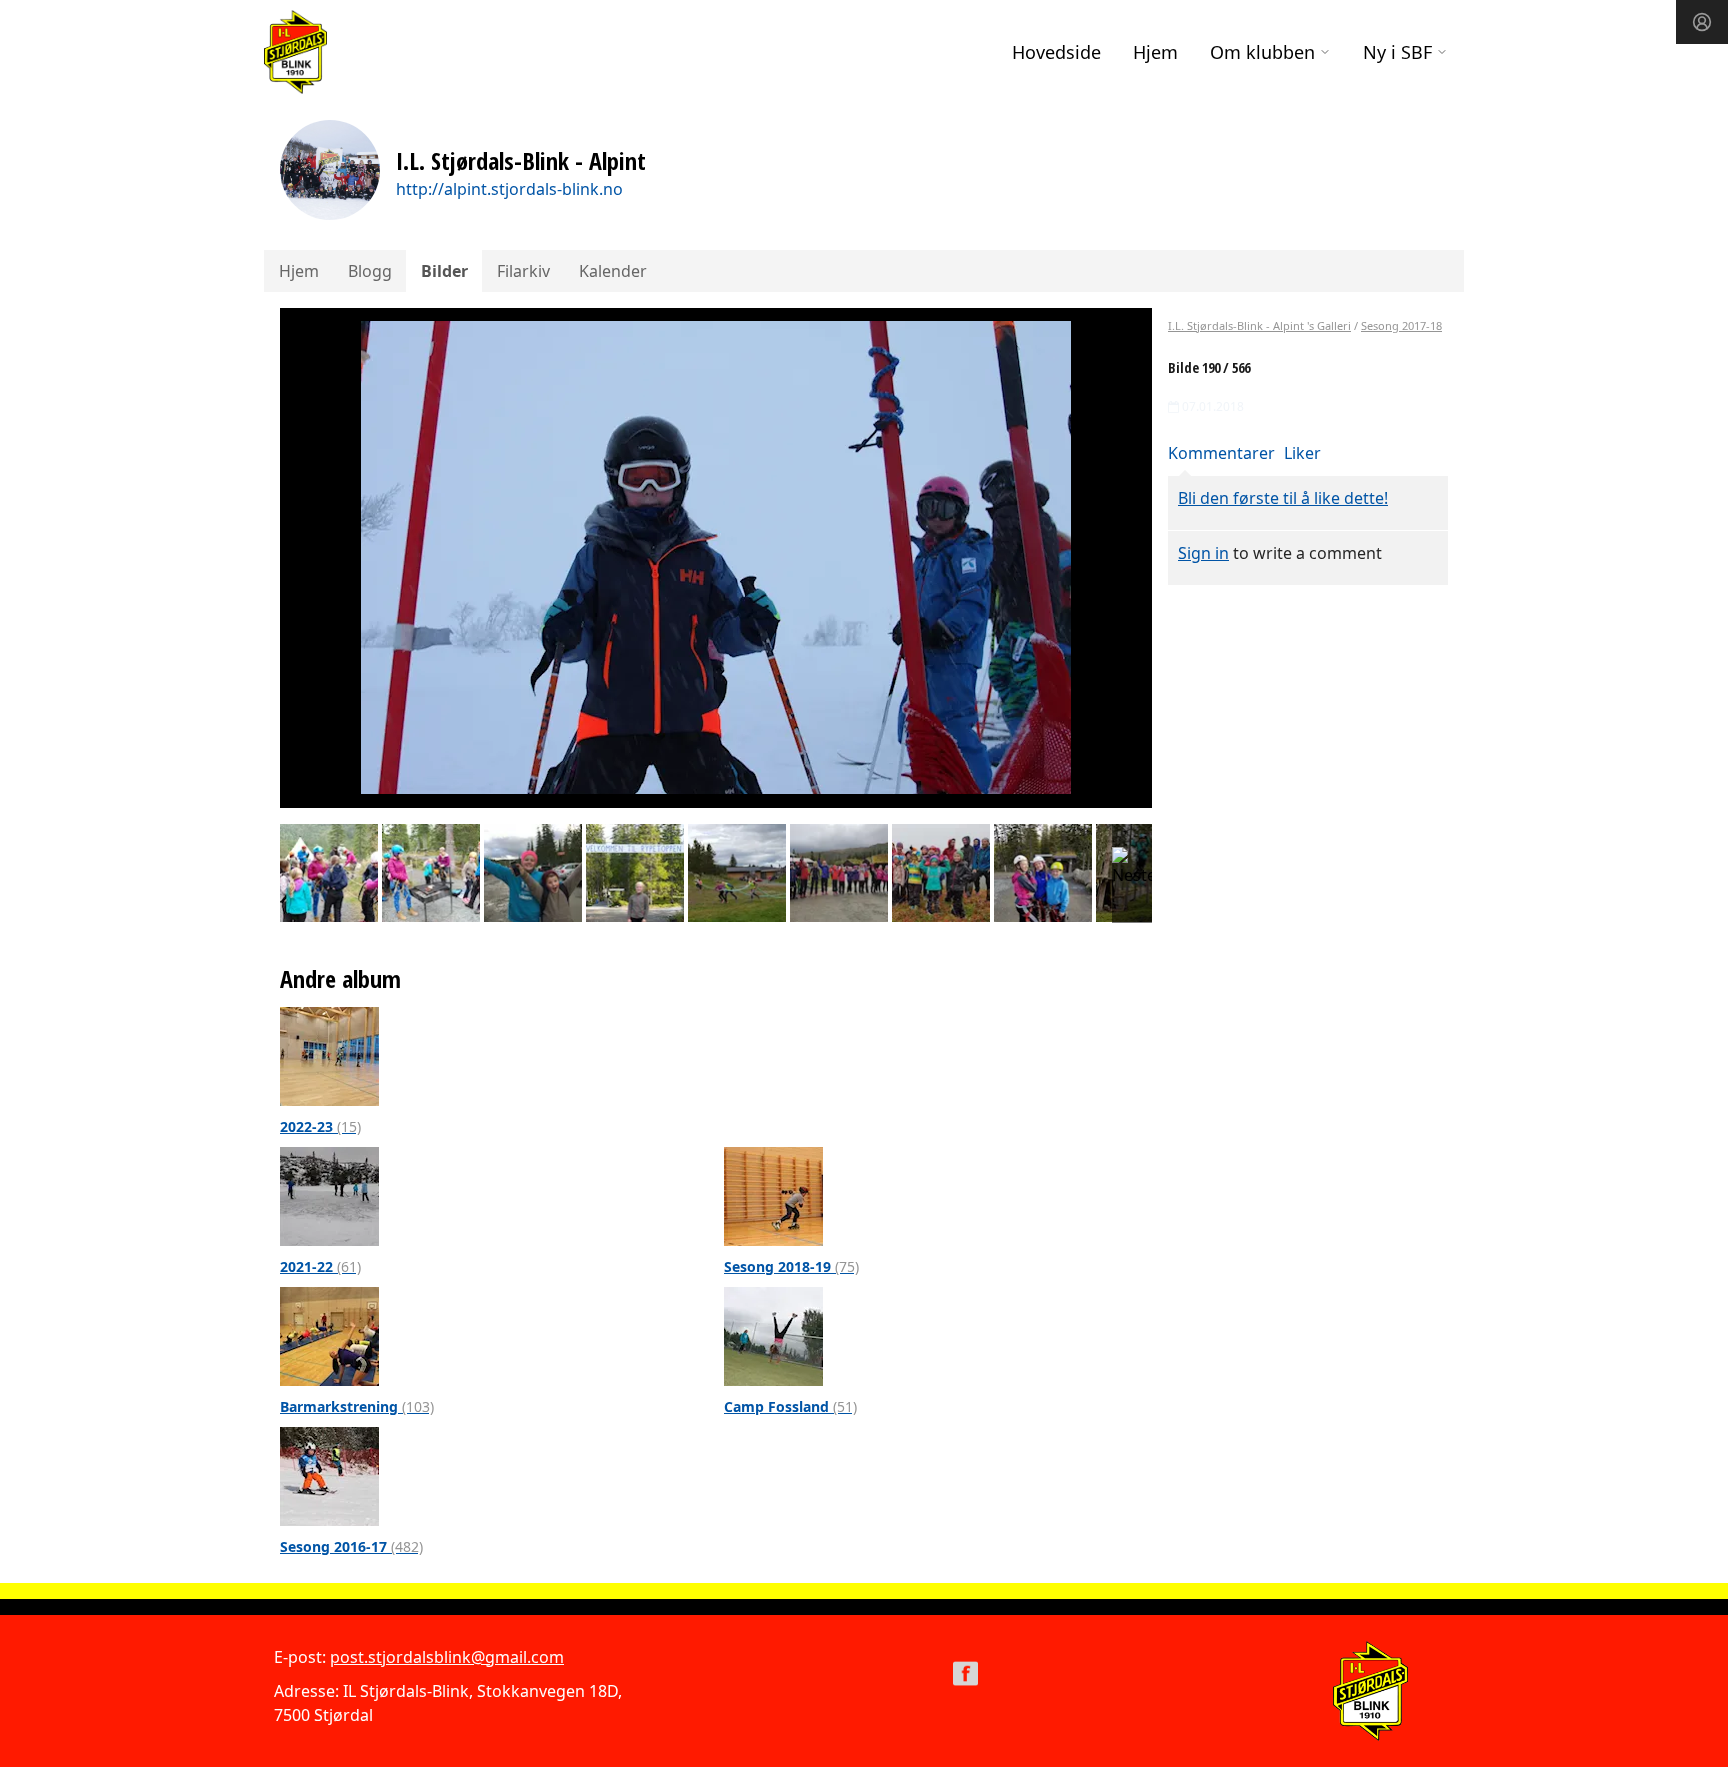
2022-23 (320, 1126)
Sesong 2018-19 (791, 1266)
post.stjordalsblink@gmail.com (447, 1657)
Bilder (444, 271)
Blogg (370, 271)
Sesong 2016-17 (351, 1546)
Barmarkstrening (357, 1406)
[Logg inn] (1702, 22)
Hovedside (1056, 52)
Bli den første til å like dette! (1283, 498)
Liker (1302, 453)
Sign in (1203, 553)
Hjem (1155, 52)
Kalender (613, 271)
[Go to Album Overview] (329, 1055)
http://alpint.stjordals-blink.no (509, 189)
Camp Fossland (790, 1406)
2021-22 (320, 1266)
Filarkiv (523, 271)
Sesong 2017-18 (1401, 325)
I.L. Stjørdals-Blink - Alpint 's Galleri (1259, 325)
